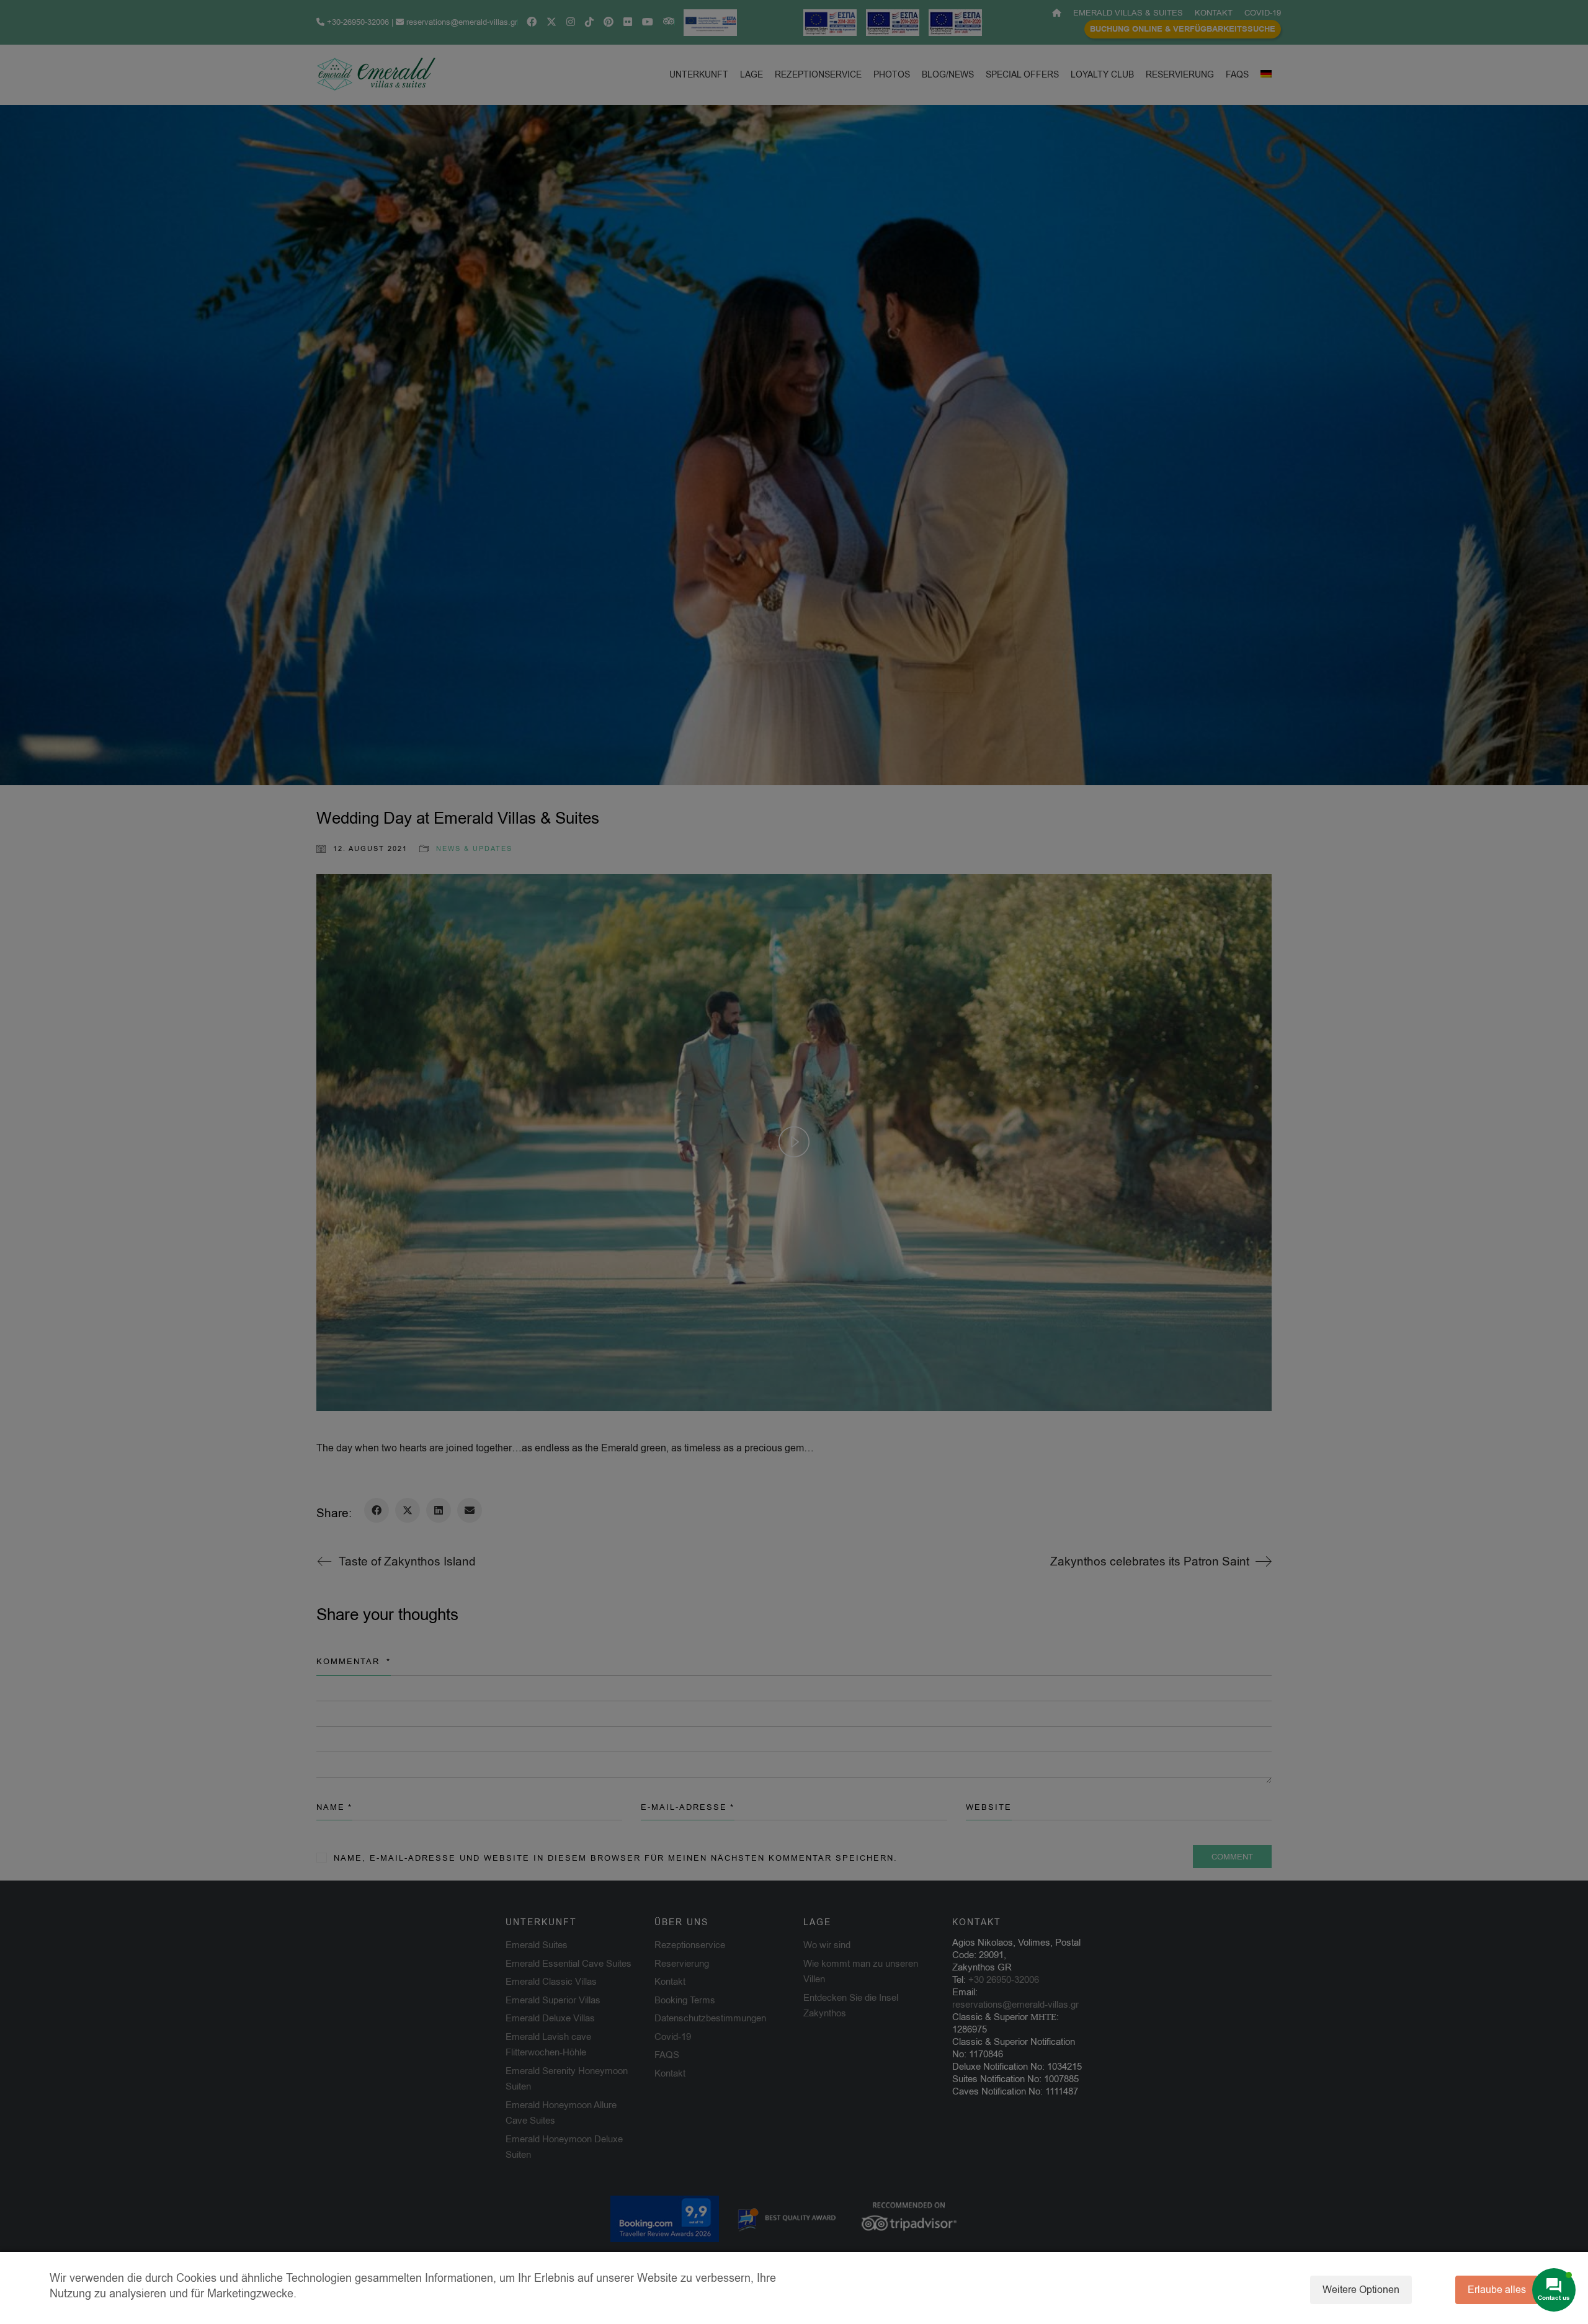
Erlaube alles (1497, 2290)
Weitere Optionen (1361, 2290)
